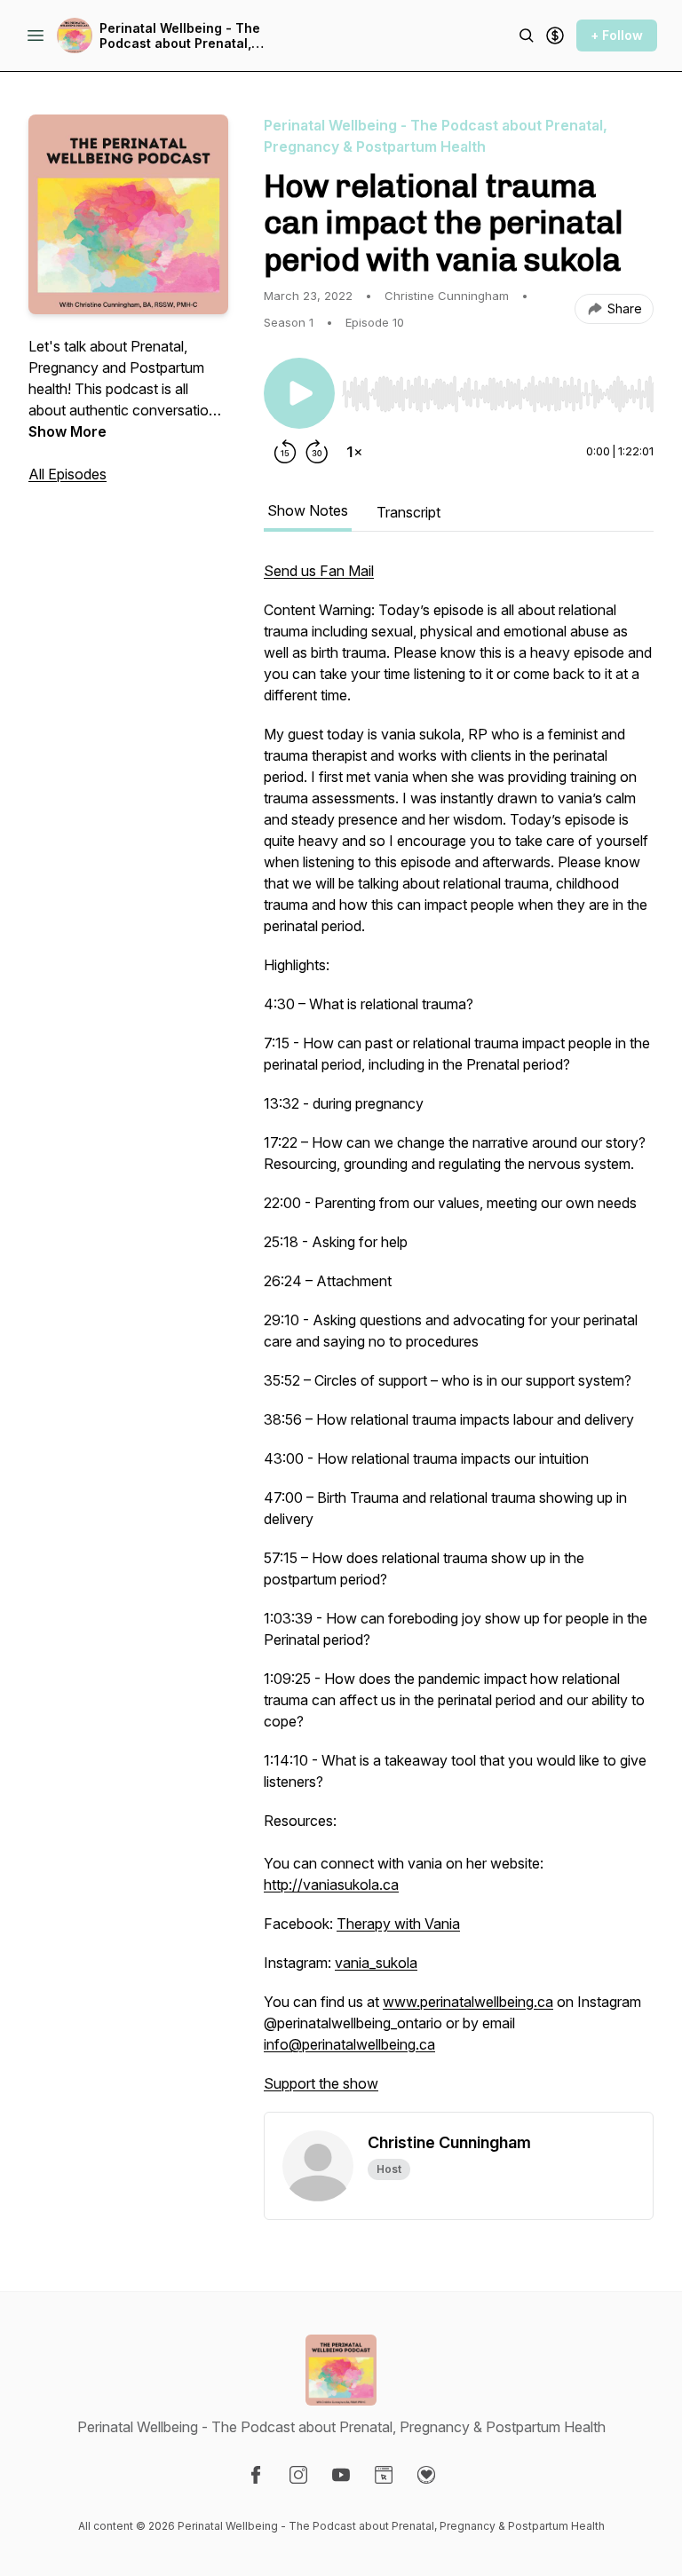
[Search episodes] (527, 36)
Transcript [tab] (408, 512)
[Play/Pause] (299, 393)
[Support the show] (555, 36)
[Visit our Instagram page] (298, 2475)
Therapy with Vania (398, 1924)
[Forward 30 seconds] (317, 452)
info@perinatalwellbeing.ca (349, 2044)
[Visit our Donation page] (426, 2475)
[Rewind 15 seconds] (285, 452)
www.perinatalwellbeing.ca (468, 2002)
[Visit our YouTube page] (341, 2475)
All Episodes (67, 474)
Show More (67, 431)
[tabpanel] (459, 1336)
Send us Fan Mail (319, 571)
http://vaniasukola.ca (331, 1885)
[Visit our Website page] (384, 2475)
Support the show (321, 2083)
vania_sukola (376, 1963)
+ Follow (617, 35)
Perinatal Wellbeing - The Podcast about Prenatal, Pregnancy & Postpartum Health (180, 36)
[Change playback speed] (354, 452)
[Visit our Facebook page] (256, 2475)
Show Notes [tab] (308, 510)
